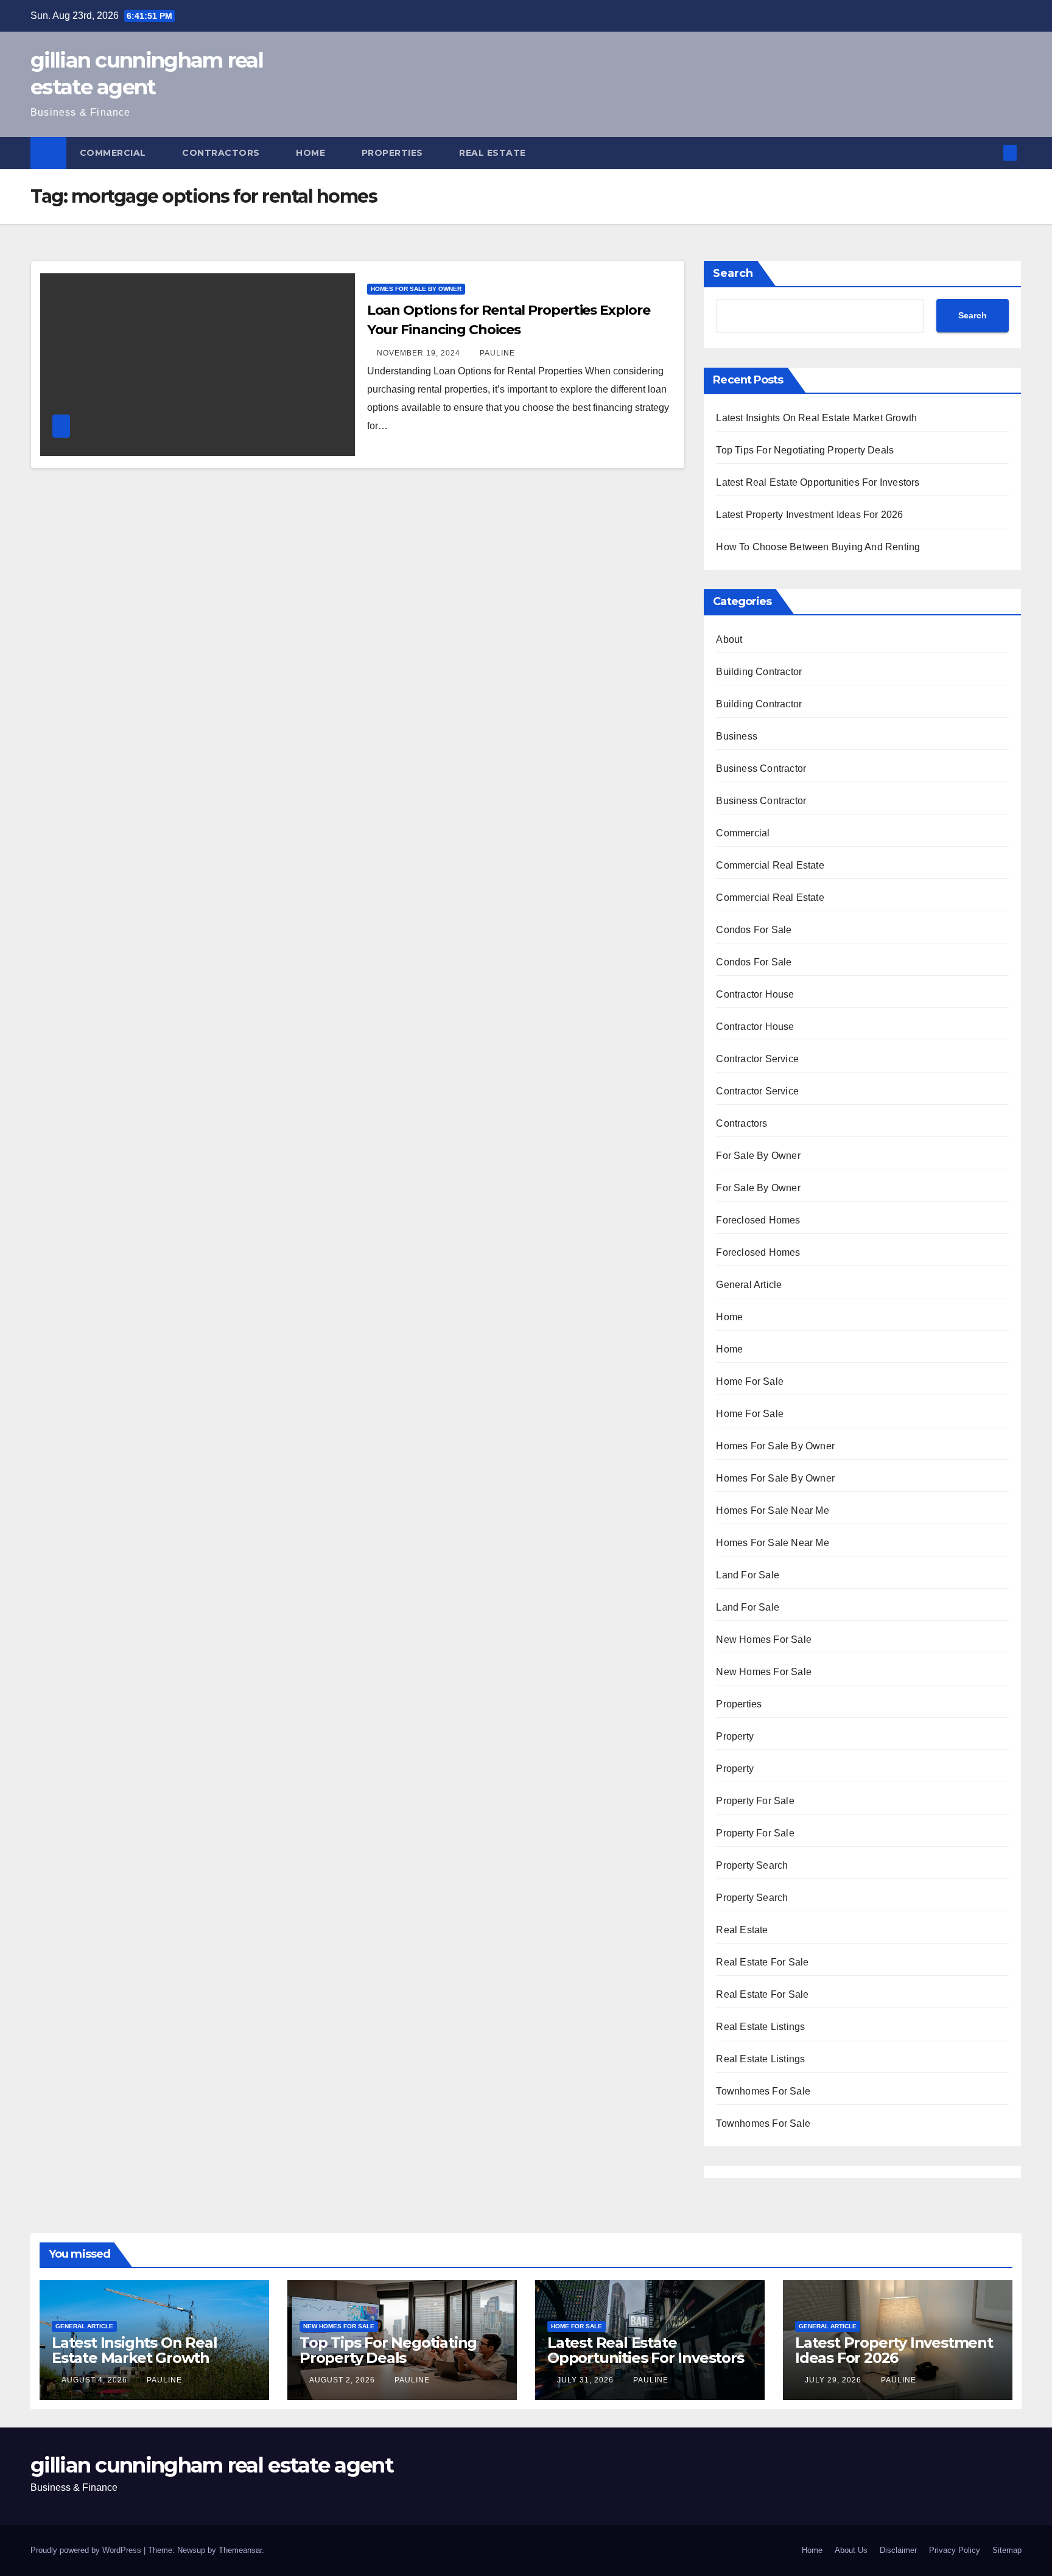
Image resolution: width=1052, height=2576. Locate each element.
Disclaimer (898, 2550)
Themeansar (240, 2550)
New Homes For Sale (764, 1640)
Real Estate (494, 153)
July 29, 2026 (834, 2380)
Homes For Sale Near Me (772, 1510)
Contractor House (755, 994)
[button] (990, 152)
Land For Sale (748, 1575)
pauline (497, 353)
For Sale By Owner (758, 1156)
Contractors (222, 153)
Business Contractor (761, 768)
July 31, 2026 (587, 2380)
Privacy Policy (955, 2550)
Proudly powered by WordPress (87, 2550)
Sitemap (1007, 2550)
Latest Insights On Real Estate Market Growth (816, 418)
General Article (749, 1285)
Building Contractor (759, 672)
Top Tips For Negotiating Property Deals (805, 450)
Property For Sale (755, 1801)
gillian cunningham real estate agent (212, 2465)
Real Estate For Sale (762, 1962)
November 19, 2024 (420, 353)
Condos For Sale (754, 930)
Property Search (752, 1865)
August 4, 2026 (96, 2380)
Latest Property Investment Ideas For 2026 (809, 515)
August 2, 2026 (343, 2380)
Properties (394, 153)
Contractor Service (757, 1059)
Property (735, 1736)
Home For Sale (750, 1381)
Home (312, 153)
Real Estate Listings (760, 2027)
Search (733, 273)
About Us (851, 2550)
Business (737, 736)
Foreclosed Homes (758, 1220)
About (729, 639)
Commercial (114, 153)
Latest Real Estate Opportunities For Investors (818, 482)
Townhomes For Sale (763, 2091)
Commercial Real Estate (770, 865)
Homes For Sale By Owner (416, 289)
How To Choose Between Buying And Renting (818, 547)
